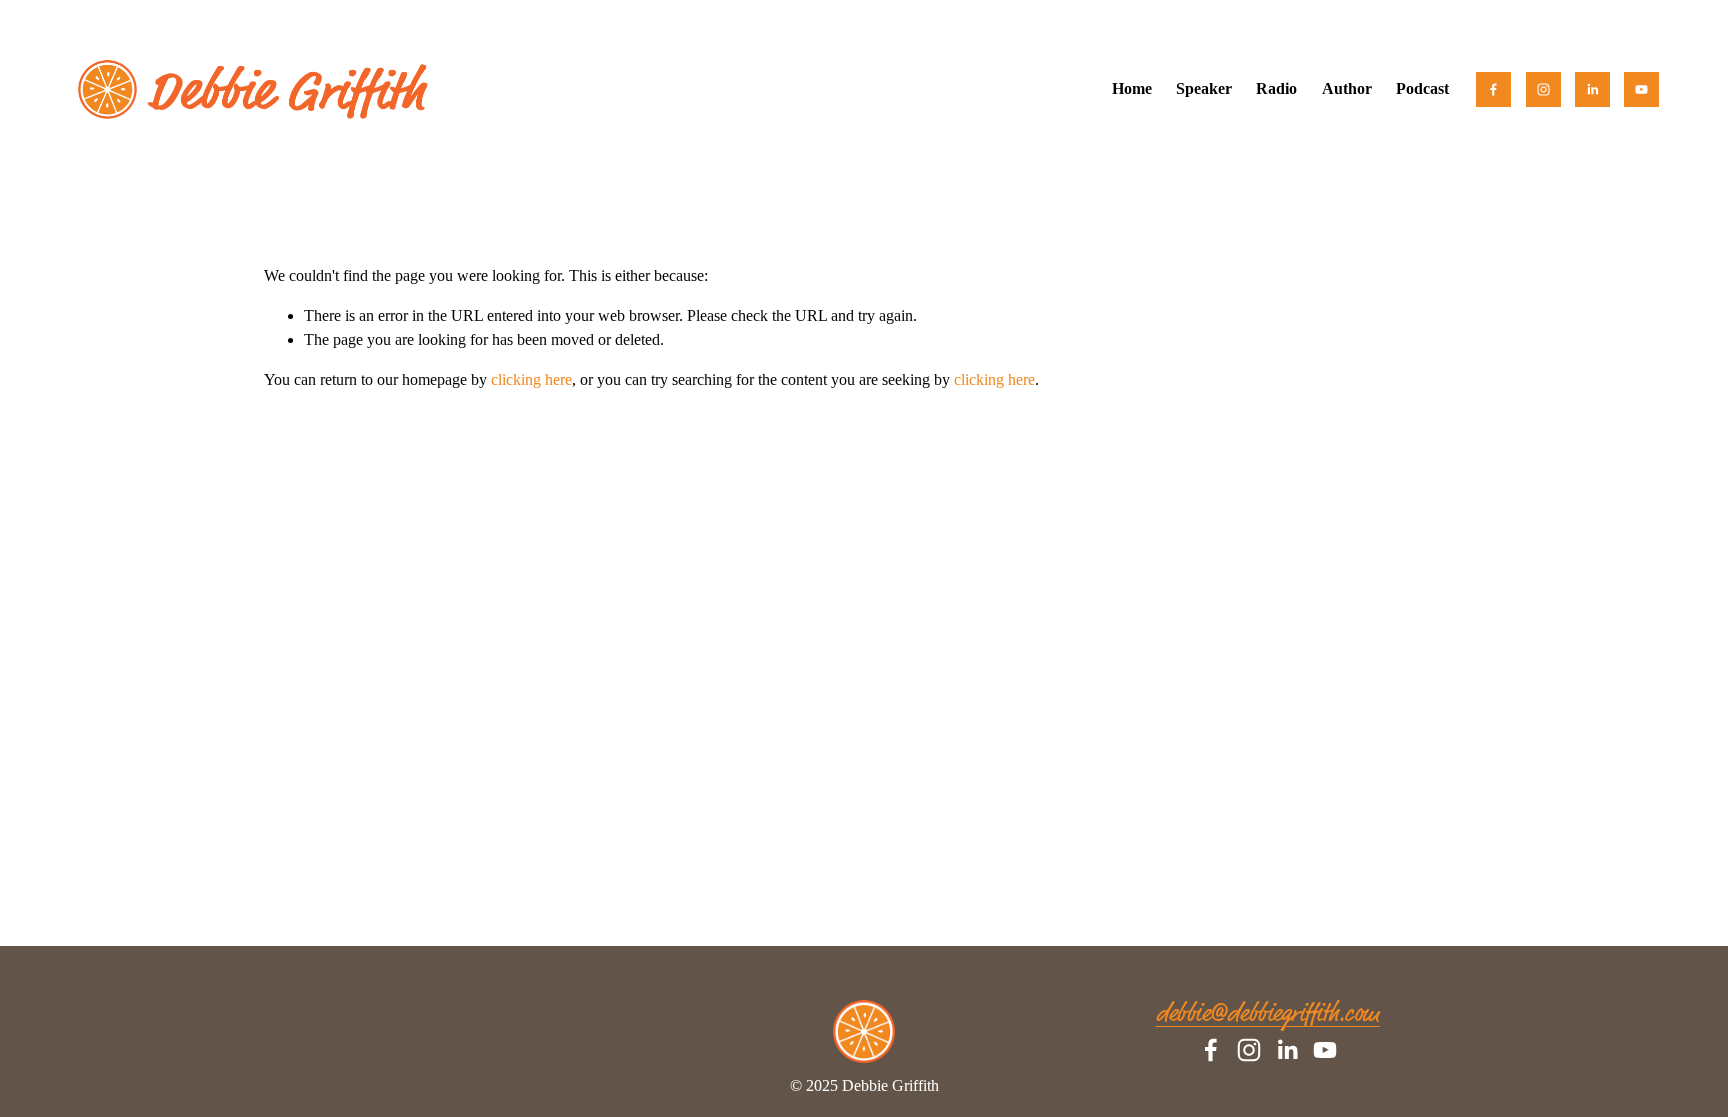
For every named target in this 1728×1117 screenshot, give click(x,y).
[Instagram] (1543, 89)
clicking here (531, 379)
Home (1132, 88)
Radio (1276, 88)
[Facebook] (1493, 89)
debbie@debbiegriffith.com (1268, 1014)
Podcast (1422, 88)
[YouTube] (1641, 89)
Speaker (1204, 88)
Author (1347, 88)
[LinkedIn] (1592, 89)
